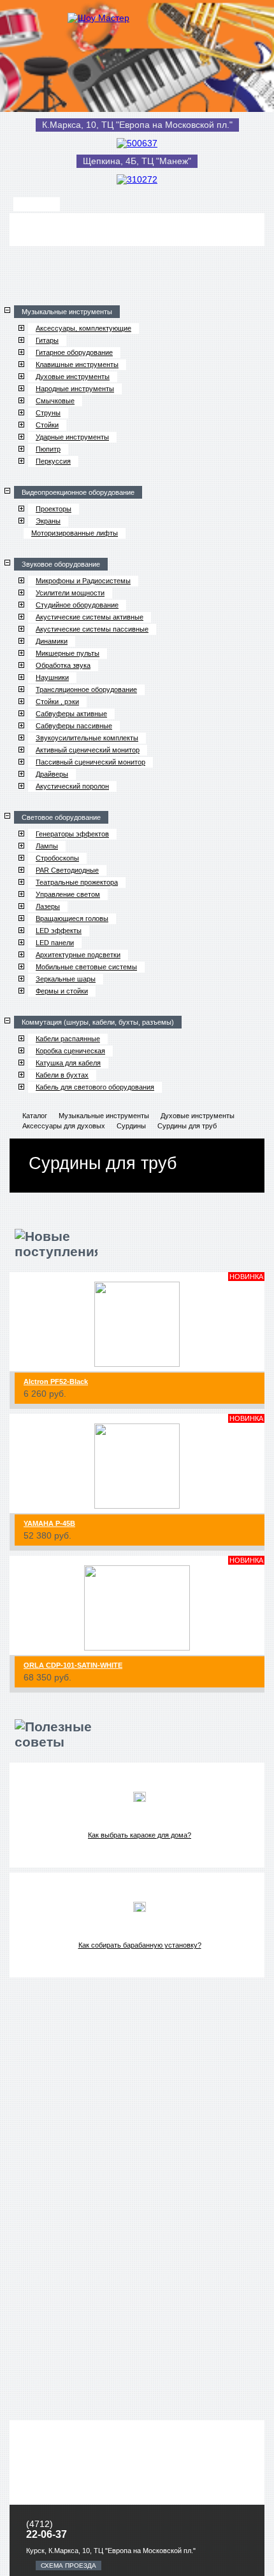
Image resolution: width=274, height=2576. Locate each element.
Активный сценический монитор (88, 750)
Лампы (47, 846)
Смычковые (55, 401)
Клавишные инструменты (77, 364)
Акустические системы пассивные (92, 629)
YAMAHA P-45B (49, 1523)
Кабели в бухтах (62, 1075)
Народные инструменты (75, 389)
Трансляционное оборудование (86, 689)
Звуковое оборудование (61, 564)
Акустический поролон (72, 786)
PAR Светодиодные (67, 870)
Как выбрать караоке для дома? (140, 1835)
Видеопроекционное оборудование (78, 492)
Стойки (47, 425)
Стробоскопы (57, 858)
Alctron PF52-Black (56, 1381)
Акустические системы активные (90, 617)
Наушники (52, 677)
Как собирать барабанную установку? (140, 1945)
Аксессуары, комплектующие (83, 328)
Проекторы (54, 509)
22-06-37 (47, 2534)
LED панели (55, 943)
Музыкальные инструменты (67, 312)
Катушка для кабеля (68, 1063)
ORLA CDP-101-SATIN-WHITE (73, 1665)
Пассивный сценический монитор (90, 762)
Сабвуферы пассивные (74, 726)
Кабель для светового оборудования (95, 1087)
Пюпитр (48, 449)
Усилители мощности (70, 593)
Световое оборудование (61, 817)
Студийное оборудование (77, 605)
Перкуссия (53, 461)
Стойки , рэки (57, 702)
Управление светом (68, 894)
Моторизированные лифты (75, 533)
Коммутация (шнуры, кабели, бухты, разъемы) (98, 1022)
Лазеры (48, 906)
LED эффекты (59, 931)
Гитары (47, 340)
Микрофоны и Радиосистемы (83, 581)
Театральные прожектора (77, 882)
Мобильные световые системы (86, 967)
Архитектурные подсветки (78, 955)
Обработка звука (63, 665)
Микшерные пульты (68, 653)
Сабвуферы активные (71, 714)
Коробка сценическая (70, 1051)
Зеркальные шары (66, 979)
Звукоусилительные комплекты (87, 738)
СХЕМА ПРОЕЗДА (68, 2566)
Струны (48, 413)
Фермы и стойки (62, 991)
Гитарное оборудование (74, 352)
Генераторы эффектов (72, 834)
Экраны (48, 521)
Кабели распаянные (68, 1039)
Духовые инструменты (73, 377)
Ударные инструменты (72, 437)
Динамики (52, 641)
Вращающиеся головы (72, 918)
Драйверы (52, 774)
